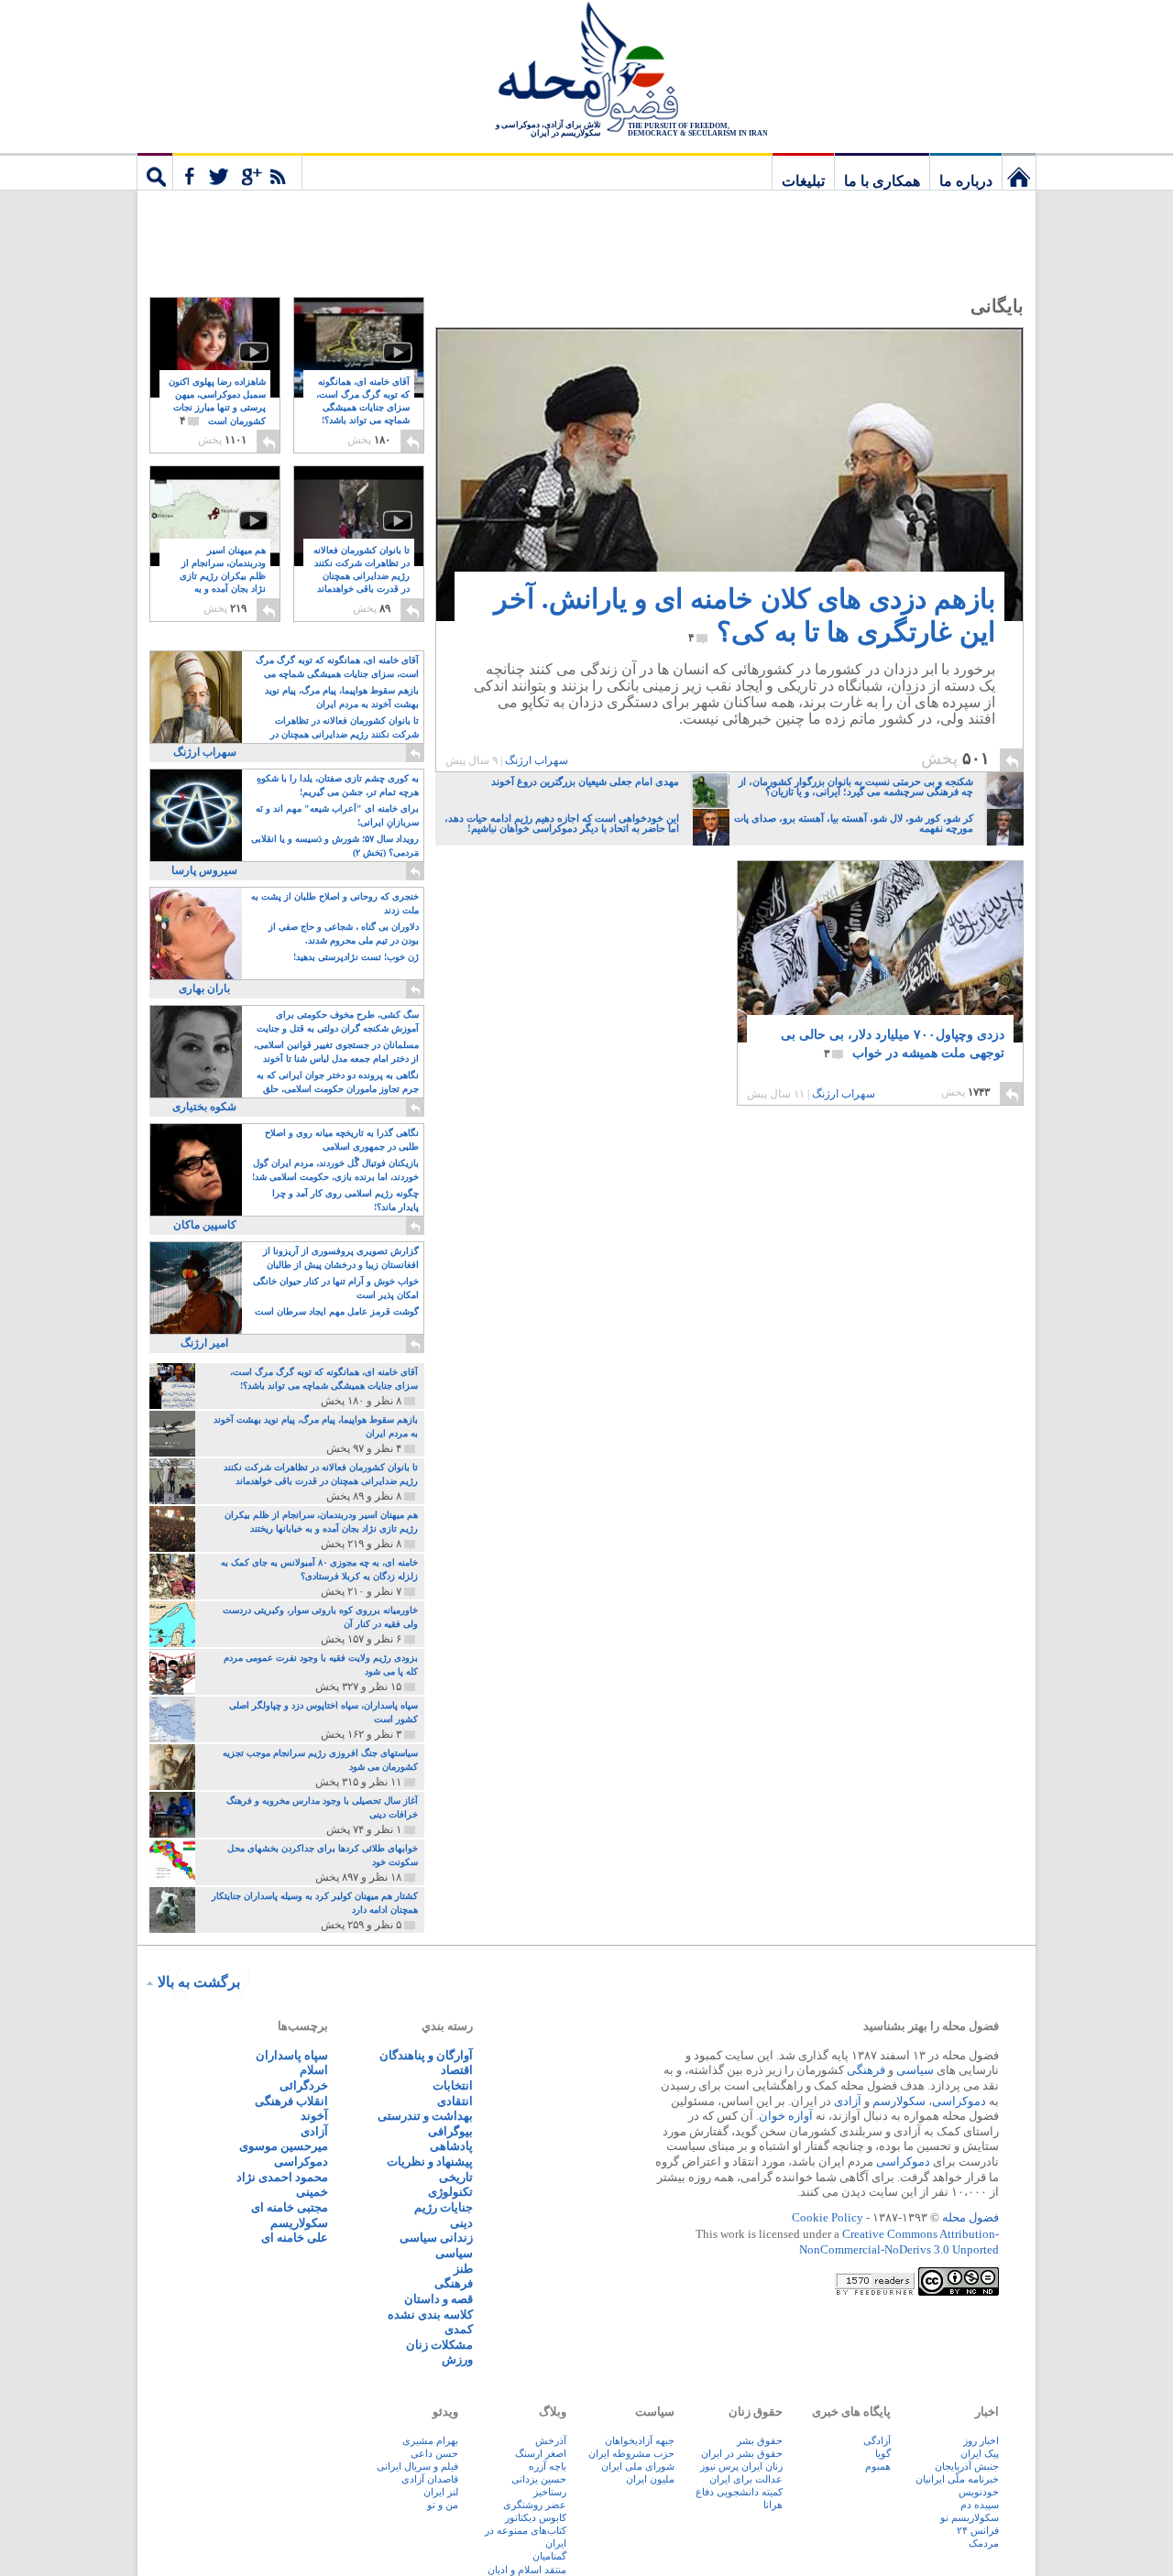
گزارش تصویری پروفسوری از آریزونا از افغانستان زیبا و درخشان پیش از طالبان (341, 1258)
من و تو (443, 2505)
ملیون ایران (650, 2479)
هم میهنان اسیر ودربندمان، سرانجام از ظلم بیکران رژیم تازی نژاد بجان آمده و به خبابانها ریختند (223, 577)
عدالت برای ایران (746, 2479)
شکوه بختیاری (204, 1107)
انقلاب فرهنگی (291, 2101)
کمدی (459, 2329)
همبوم (878, 2466)
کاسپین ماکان (205, 1225)
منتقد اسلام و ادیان (527, 2570)
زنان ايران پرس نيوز (741, 2466)
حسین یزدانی (539, 2479)
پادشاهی (451, 2146)
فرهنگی (866, 2070)
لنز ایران (441, 2492)
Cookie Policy (828, 2217)
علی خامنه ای (295, 2238)
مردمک (984, 2543)
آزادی (848, 2101)
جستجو (155, 171)
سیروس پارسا (204, 870)
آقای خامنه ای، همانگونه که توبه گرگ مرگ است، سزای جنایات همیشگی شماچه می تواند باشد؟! (363, 408)
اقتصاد (457, 2070)
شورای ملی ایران (638, 2466)
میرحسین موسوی (284, 2146)
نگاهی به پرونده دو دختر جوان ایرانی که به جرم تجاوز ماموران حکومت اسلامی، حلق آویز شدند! (338, 1083)
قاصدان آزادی (430, 2479)
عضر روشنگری (535, 2505)
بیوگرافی (450, 2131)
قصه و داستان (439, 2299)
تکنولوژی (450, 2192)
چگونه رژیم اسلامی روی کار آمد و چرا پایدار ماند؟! (345, 1200)
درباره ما (966, 181)
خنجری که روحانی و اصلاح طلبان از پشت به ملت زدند (335, 903)
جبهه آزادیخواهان (640, 2440)
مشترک (237, 171)
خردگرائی (304, 2085)
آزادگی (877, 2440)
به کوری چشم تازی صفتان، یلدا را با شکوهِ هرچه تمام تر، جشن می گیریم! (338, 785)
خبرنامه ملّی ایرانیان (957, 2479)
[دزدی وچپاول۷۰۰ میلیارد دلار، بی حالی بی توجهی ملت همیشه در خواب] (880, 965)
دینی (461, 2223)
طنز (463, 2269)
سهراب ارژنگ (537, 760)
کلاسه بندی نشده (430, 2314)
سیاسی (915, 2070)
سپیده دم (980, 2505)
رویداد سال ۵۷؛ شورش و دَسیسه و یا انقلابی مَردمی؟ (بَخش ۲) (335, 846)
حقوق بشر (760, 2440)
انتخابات (453, 2085)
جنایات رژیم (444, 2207)
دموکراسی (959, 2101)
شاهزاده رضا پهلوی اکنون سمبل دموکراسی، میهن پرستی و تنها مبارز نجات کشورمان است (217, 402)
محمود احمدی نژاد (282, 2177)
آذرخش (551, 2440)
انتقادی (455, 2101)
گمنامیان (549, 2556)
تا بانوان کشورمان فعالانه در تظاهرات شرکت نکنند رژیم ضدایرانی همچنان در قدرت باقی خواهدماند (362, 577)
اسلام (314, 2070)
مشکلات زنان (439, 2345)
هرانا (773, 2505)
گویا (883, 2453)
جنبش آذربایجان (967, 2466)
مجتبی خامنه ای (290, 2207)
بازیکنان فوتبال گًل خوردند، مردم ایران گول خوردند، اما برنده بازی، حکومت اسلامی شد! (335, 1170)
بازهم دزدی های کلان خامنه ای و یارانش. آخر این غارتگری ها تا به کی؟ (745, 615)
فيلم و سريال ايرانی (417, 2466)
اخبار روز (981, 2440)
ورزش (457, 2359)
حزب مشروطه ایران (631, 2453)
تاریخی (456, 2177)
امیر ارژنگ (204, 1343)
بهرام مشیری (430, 2440)
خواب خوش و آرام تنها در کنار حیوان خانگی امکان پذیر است (336, 1288)
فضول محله (586, 69)
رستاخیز (550, 2492)
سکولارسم (899, 2101)
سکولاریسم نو (970, 2517)
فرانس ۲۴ (978, 2530)
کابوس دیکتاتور (536, 2517)
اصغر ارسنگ (541, 2453)
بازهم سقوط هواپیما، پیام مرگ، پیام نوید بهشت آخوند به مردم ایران (342, 697)
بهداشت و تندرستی (425, 2116)
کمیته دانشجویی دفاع (739, 2492)
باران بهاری (204, 988)
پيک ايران (980, 2453)
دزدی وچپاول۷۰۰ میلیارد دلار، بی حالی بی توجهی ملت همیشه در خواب (893, 1044)
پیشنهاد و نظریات (430, 2161)
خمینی (312, 2192)
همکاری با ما (882, 181)
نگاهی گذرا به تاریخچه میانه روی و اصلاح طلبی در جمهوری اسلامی (342, 1140)
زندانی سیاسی (436, 2238)
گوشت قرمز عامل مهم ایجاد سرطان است (337, 1311)
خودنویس (979, 2492)
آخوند (314, 2116)
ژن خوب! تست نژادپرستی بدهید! (356, 957)
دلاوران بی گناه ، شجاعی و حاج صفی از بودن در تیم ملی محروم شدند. (344, 933)
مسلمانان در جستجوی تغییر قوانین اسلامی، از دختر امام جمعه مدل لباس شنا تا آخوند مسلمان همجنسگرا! (336, 1053)
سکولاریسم (299, 2223)
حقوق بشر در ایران (742, 2453)
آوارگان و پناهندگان (426, 2055)
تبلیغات (803, 181)
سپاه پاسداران (292, 2055)
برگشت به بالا (199, 1982)
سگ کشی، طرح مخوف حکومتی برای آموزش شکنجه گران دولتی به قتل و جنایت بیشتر (338, 1023)
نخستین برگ (1019, 171)
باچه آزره (548, 2466)
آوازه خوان (786, 2116)
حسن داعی (434, 2453)
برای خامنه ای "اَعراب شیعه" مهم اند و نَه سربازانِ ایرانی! (337, 815)
